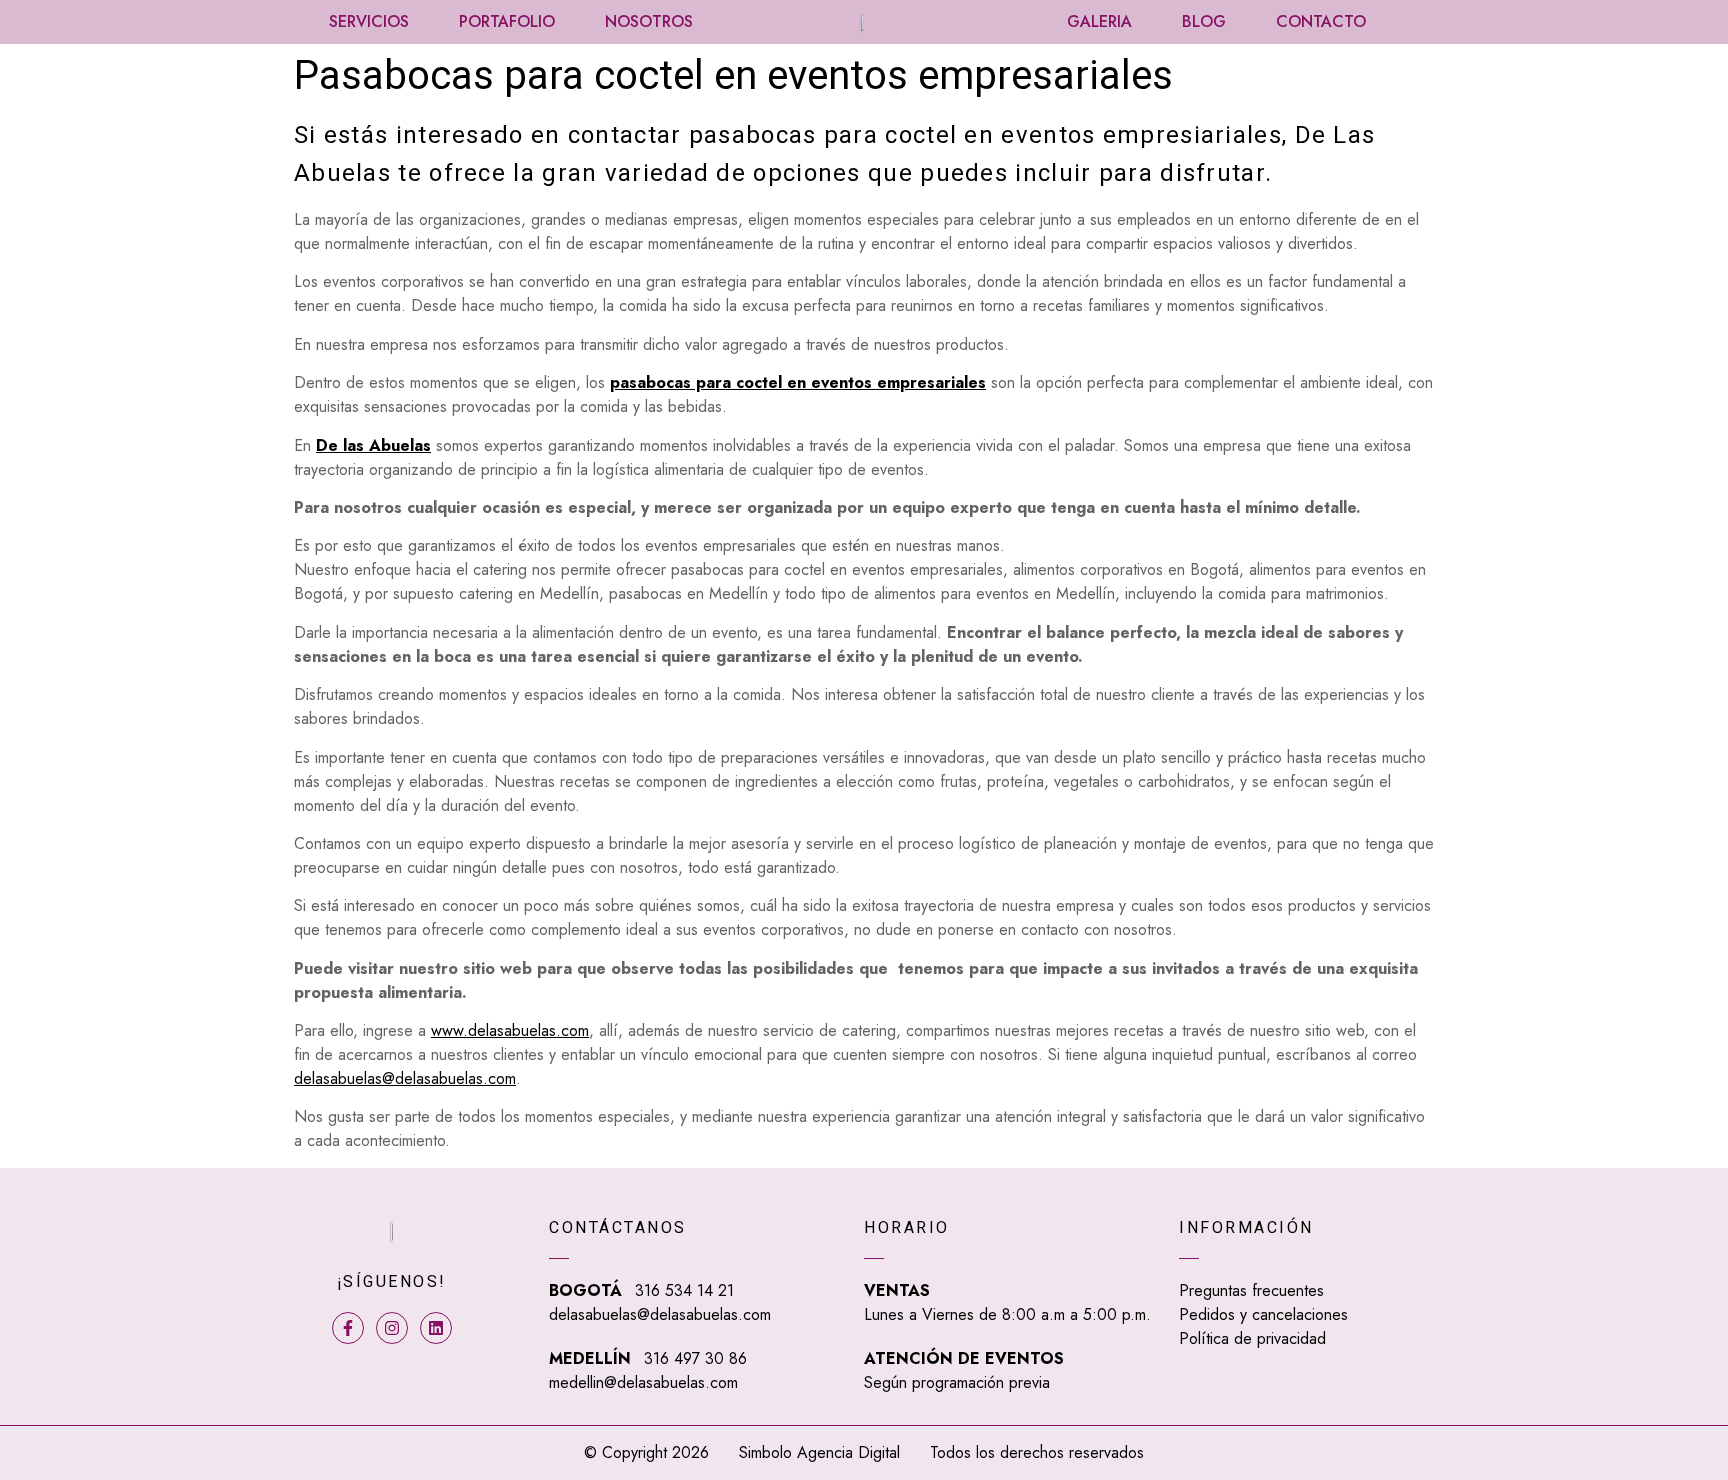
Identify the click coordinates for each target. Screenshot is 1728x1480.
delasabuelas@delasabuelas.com (405, 1078)
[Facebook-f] (348, 1328)
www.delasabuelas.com (510, 1030)
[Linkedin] (436, 1328)
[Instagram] (392, 1328)
